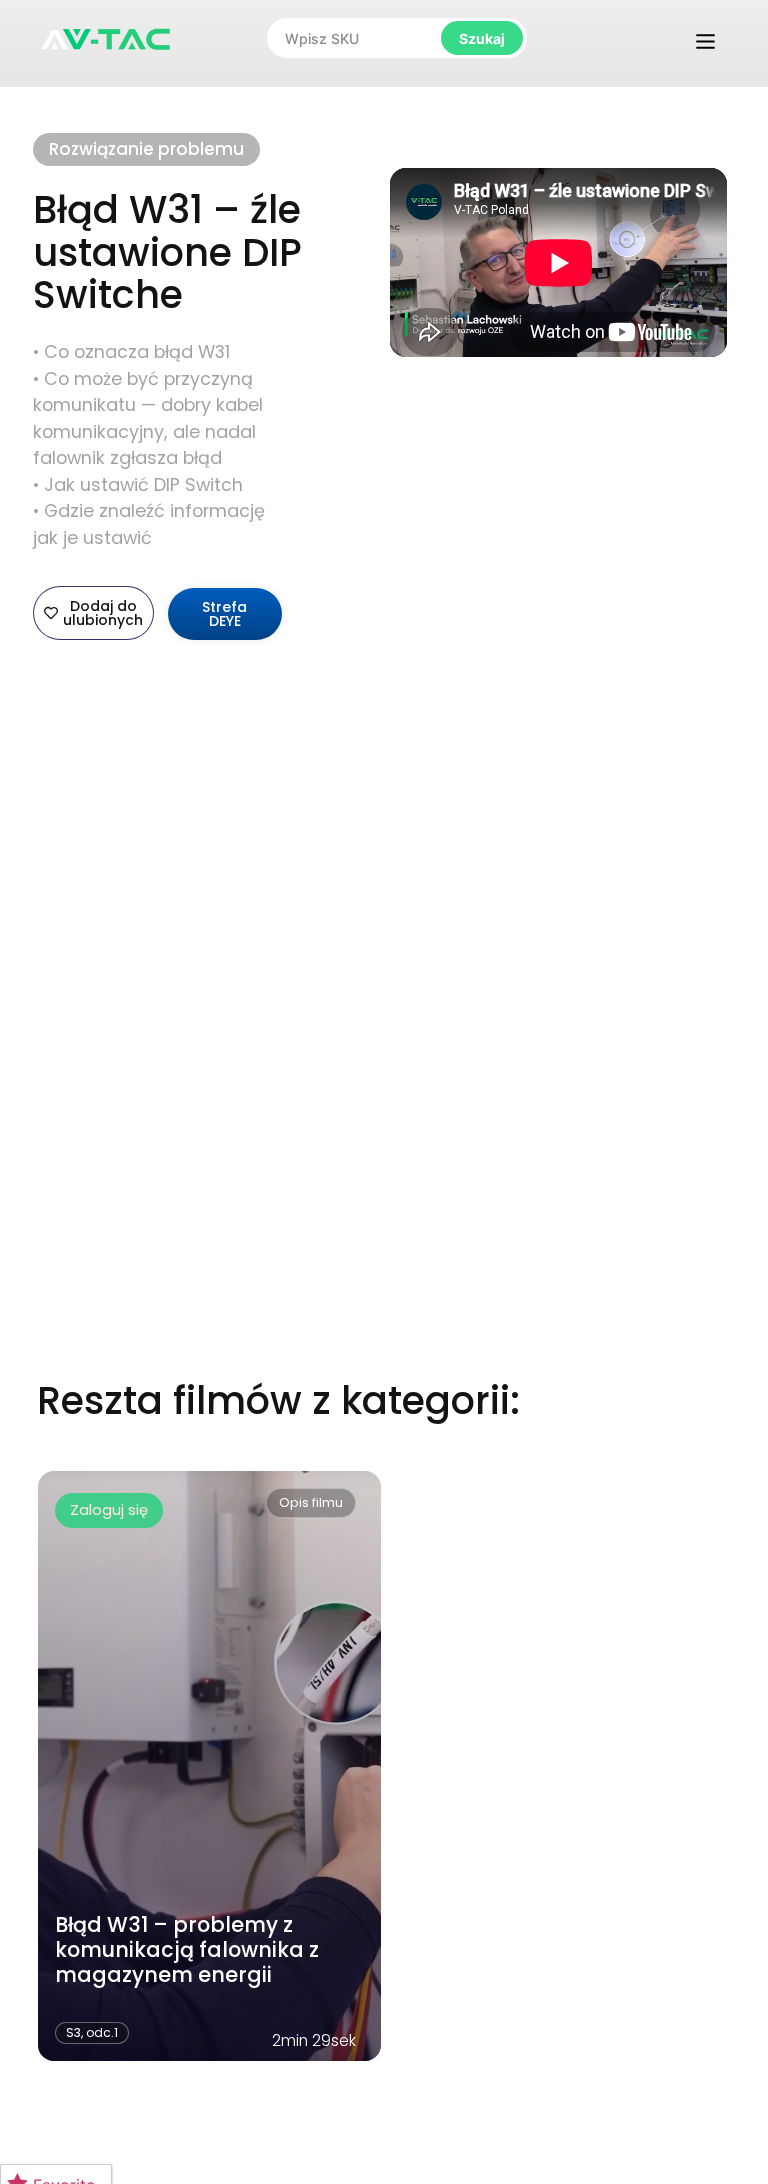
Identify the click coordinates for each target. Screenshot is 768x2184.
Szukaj (482, 38)
